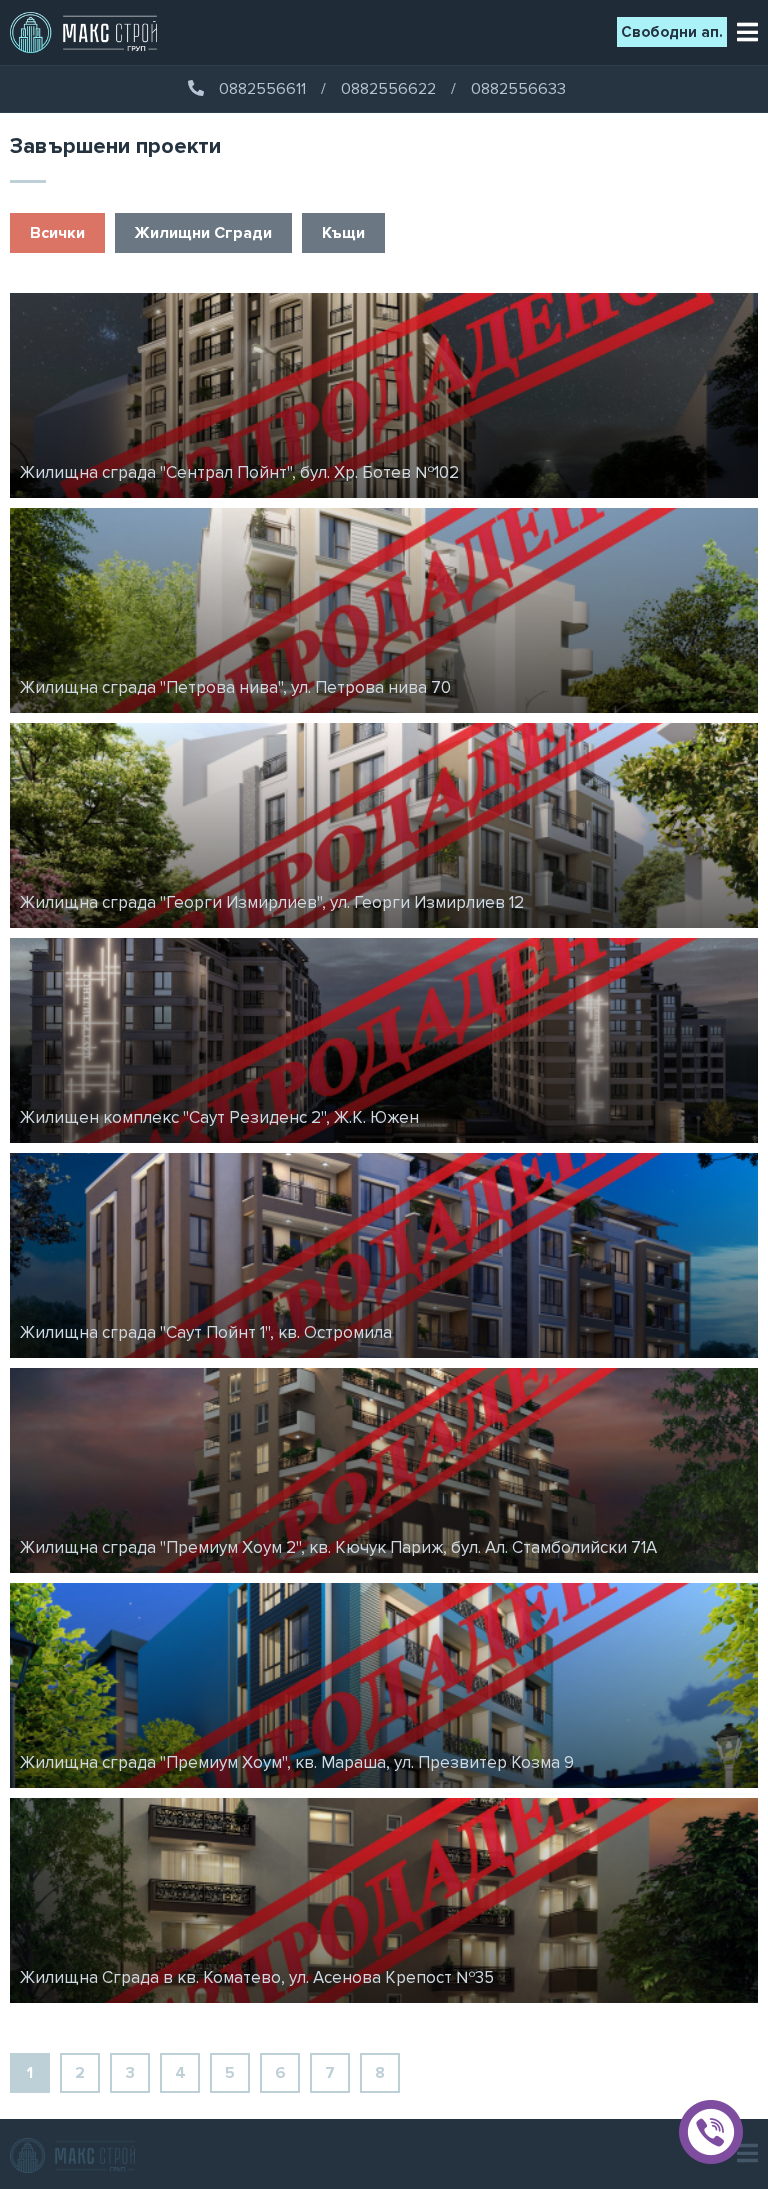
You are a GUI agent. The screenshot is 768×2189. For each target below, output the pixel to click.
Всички (57, 233)
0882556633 (518, 89)
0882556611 (262, 89)
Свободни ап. (672, 32)
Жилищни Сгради (203, 233)
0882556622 (388, 89)
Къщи (343, 233)
